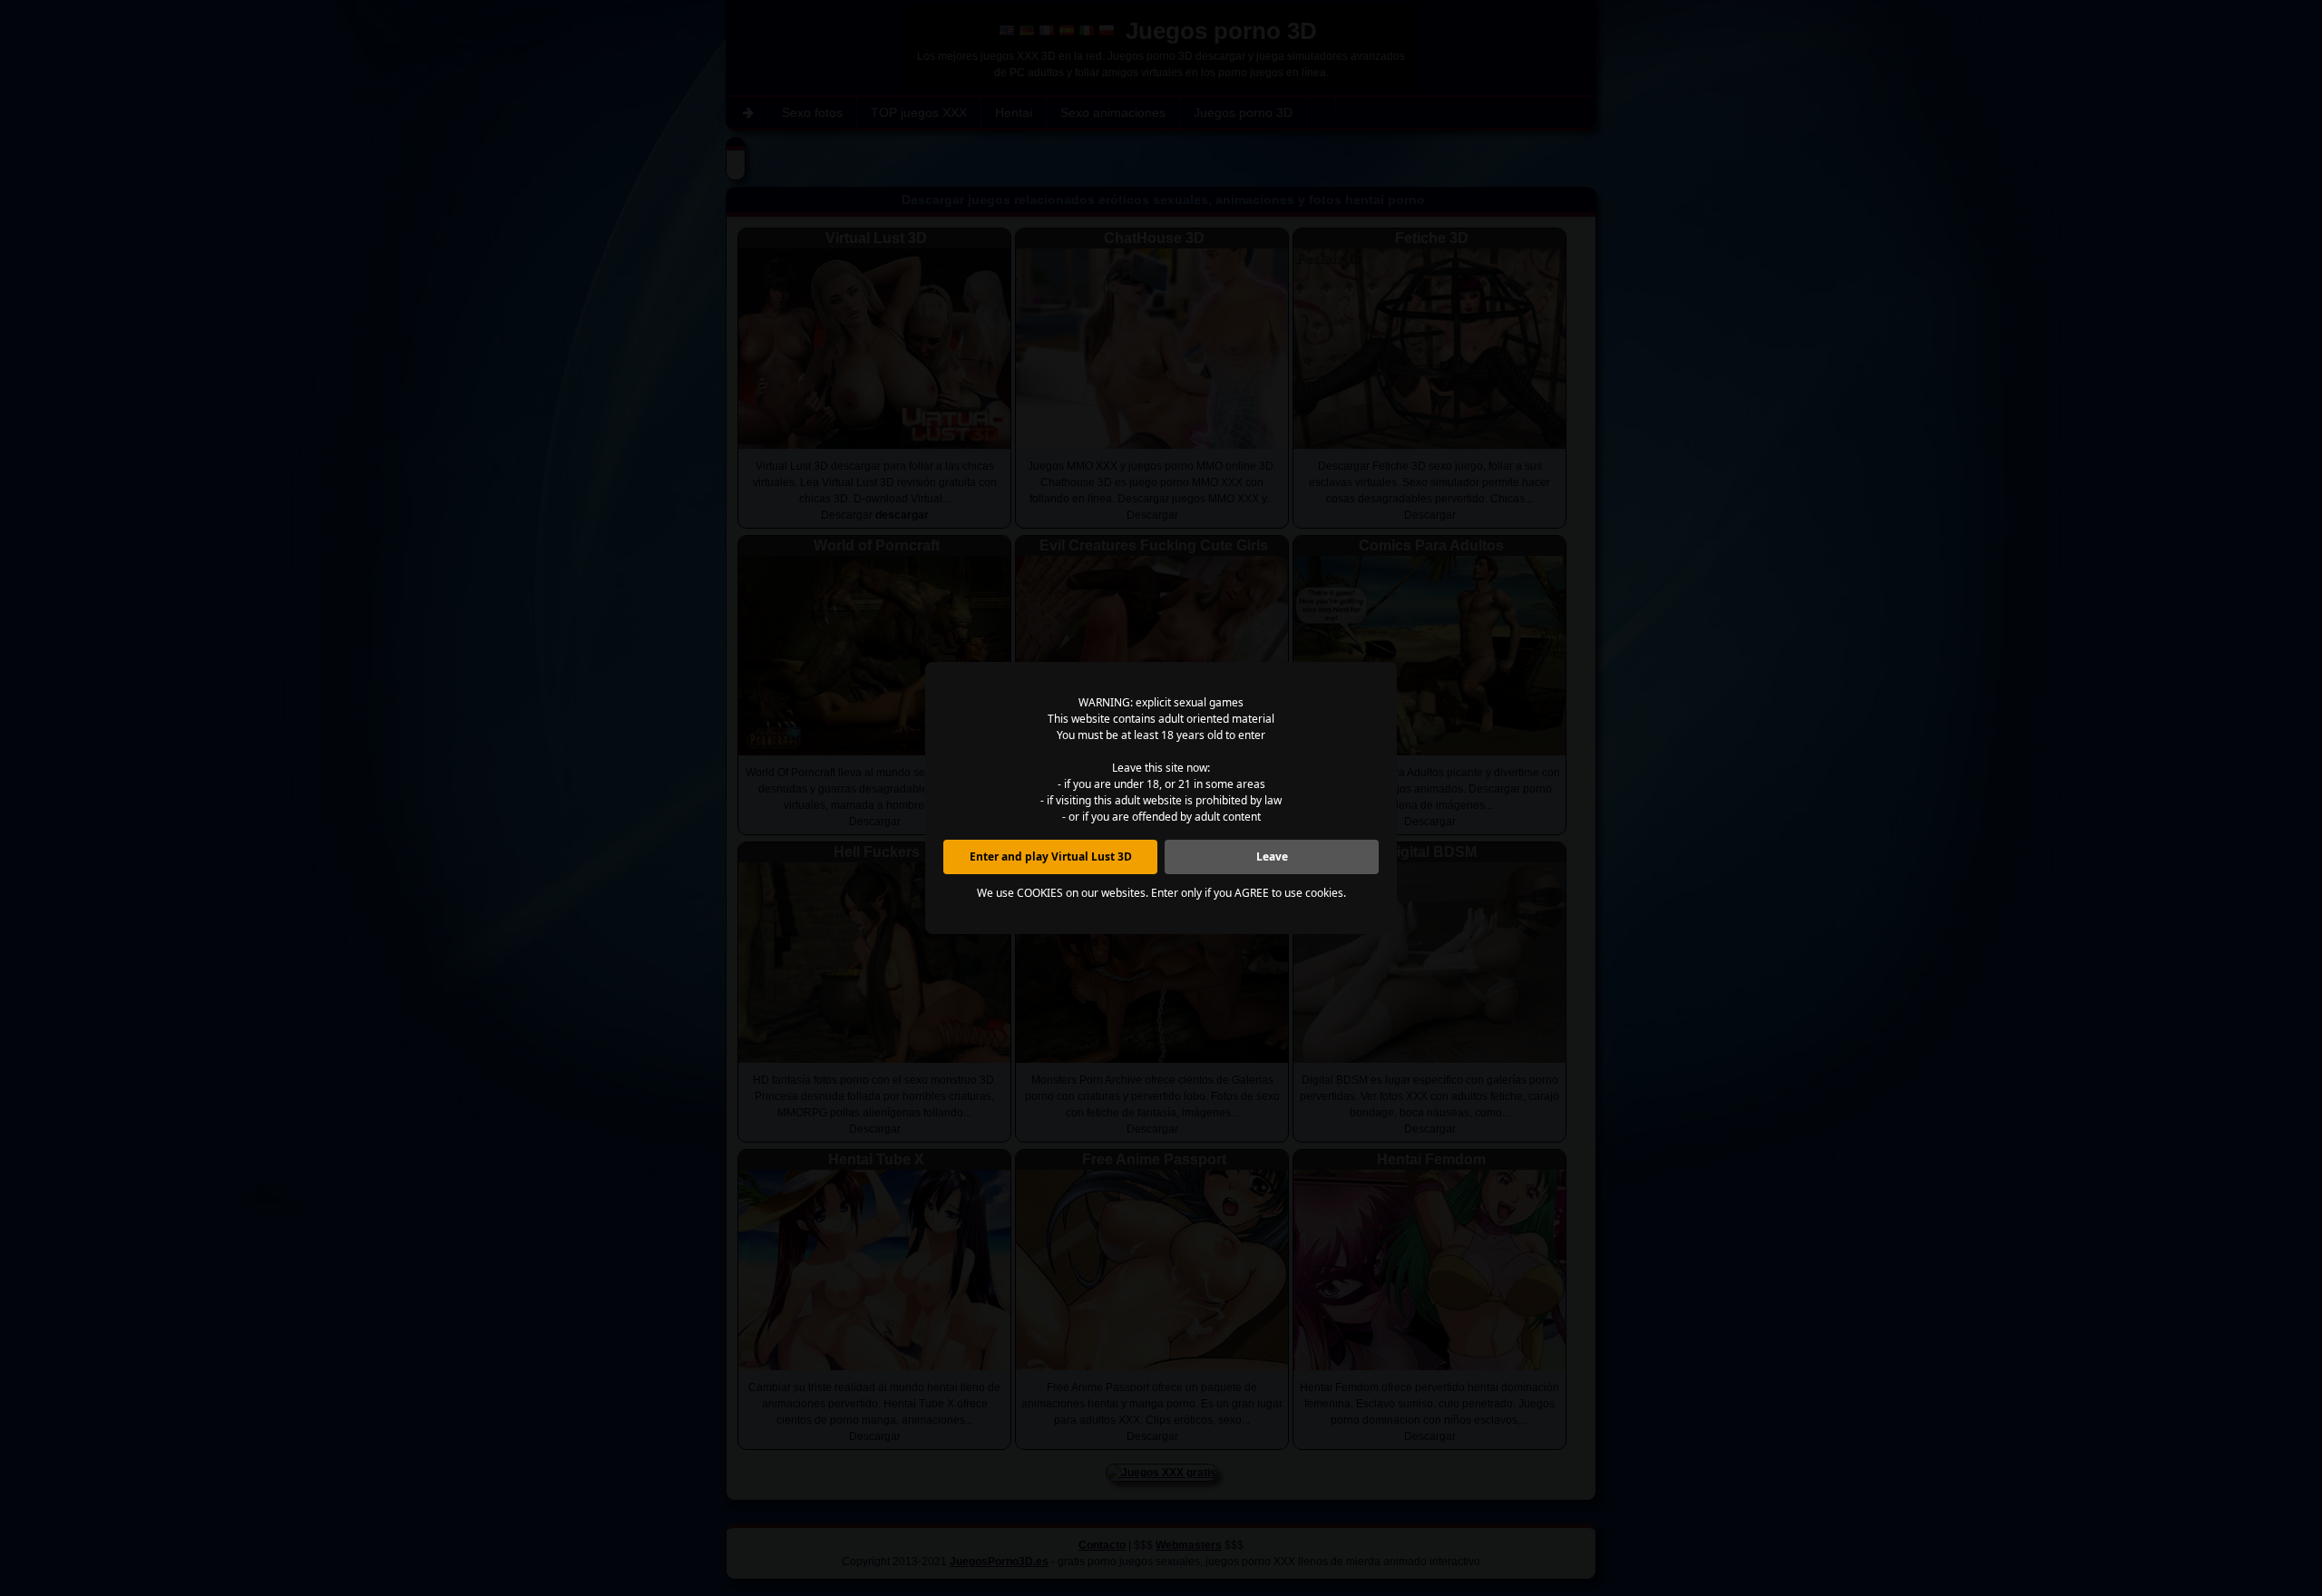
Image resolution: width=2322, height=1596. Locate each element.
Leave (1272, 856)
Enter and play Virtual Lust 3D (1051, 856)
